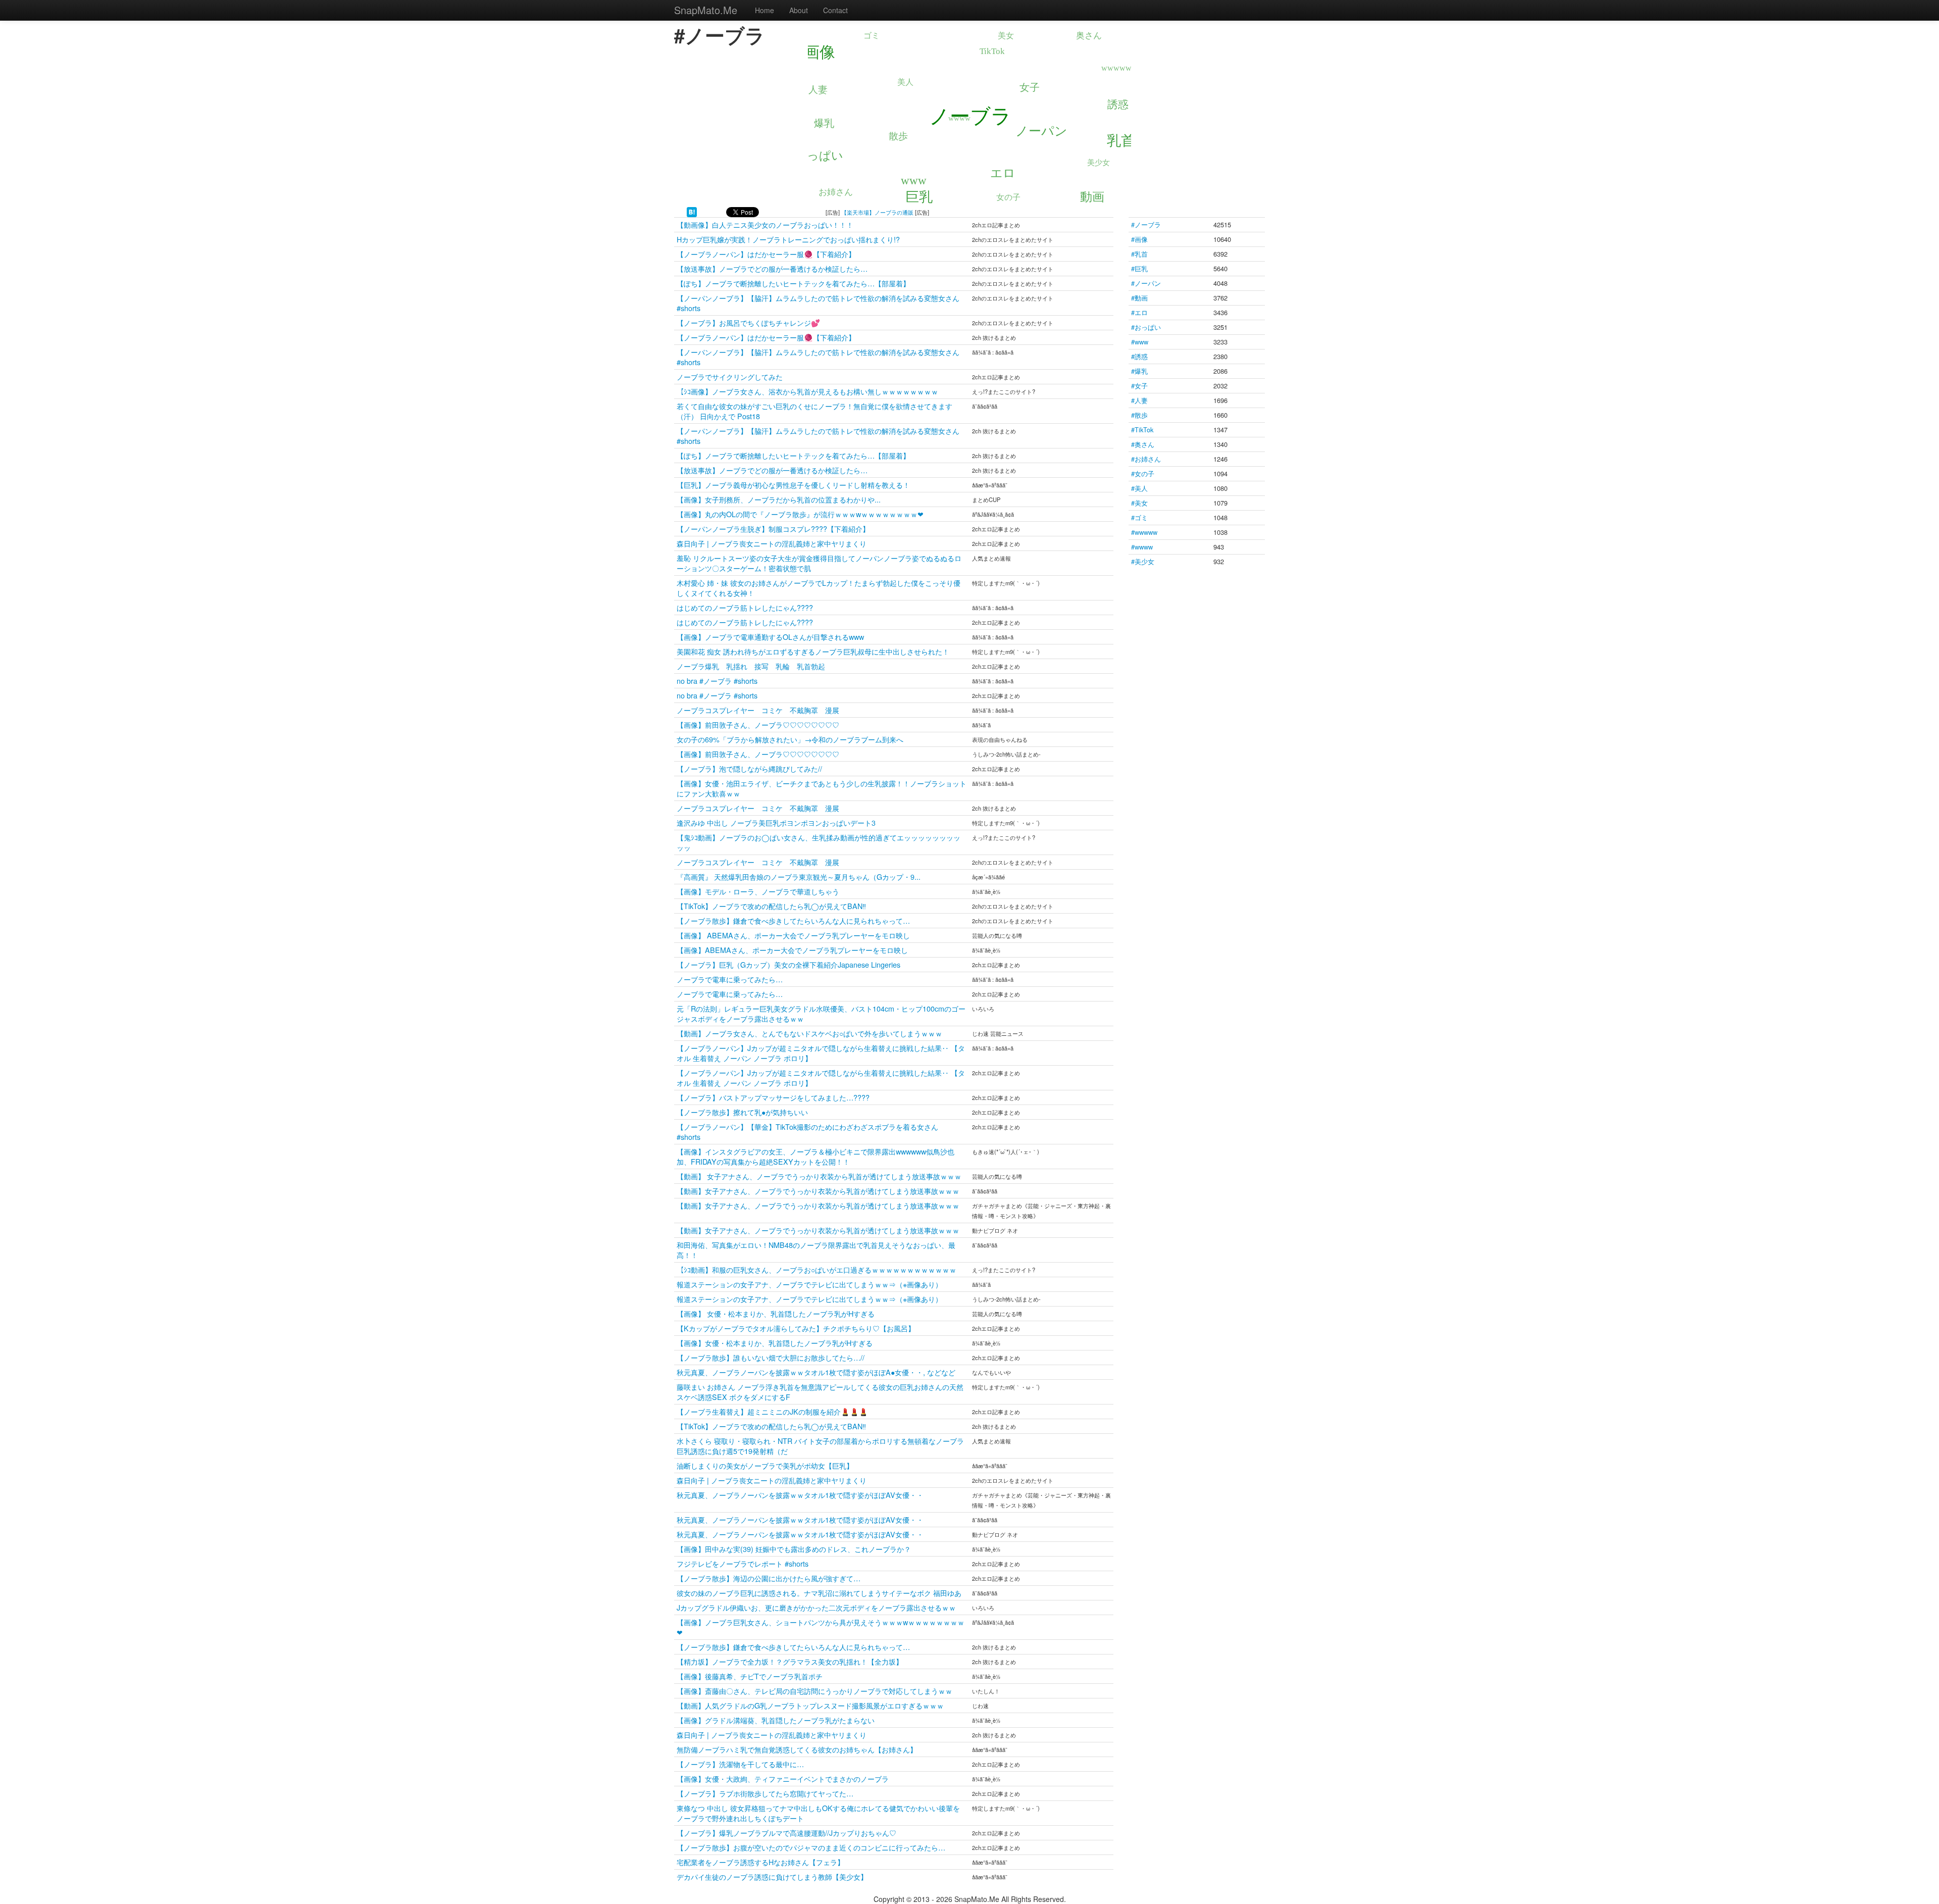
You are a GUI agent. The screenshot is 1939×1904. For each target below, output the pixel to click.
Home (764, 10)
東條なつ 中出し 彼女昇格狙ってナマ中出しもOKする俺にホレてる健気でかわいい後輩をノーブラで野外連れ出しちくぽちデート (818, 1813)
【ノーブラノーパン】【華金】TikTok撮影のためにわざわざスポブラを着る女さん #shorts (811, 1132)
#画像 (1139, 239)
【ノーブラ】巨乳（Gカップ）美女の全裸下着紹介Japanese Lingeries (788, 964)
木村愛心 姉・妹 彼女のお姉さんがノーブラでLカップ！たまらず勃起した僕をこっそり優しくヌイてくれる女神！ (819, 588)
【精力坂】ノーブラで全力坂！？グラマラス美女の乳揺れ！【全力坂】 (790, 1661)
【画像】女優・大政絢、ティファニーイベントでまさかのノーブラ (783, 1778)
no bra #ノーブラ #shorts (717, 681)
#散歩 (1139, 415)
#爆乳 (1139, 371)
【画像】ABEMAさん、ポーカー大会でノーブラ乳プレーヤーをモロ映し (792, 950)
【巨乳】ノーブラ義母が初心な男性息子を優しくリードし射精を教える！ (793, 485)
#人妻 (1139, 400)
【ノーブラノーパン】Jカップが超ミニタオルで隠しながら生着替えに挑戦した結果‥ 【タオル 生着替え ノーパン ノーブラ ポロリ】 (821, 1053)
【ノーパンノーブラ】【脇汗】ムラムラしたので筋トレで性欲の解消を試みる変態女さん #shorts (822, 303)
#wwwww (1144, 532)
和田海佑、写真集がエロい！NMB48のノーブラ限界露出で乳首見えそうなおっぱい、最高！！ (816, 1250)
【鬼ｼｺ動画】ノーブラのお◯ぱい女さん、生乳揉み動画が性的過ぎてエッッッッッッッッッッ (819, 842)
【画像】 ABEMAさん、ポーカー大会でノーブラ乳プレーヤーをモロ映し (793, 935)
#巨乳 (1139, 268)
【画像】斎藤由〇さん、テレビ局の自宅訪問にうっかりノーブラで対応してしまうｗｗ (814, 1691)
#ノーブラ (1146, 224)
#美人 (1139, 488)
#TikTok (1142, 430)
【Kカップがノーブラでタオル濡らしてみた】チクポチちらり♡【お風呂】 (796, 1328)
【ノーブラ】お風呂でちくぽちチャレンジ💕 (748, 322)
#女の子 (1143, 473)
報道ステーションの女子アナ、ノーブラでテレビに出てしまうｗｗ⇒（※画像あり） (809, 1284)
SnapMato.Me (706, 10)
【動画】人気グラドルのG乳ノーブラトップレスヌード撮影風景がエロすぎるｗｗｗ (810, 1705)
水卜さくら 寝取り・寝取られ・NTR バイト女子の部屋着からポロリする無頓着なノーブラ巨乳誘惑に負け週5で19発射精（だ (820, 1446)
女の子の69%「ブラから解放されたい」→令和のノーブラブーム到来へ (790, 739)
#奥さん (1143, 444)
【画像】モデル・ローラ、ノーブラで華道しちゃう (758, 891)
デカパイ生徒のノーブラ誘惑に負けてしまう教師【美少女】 (772, 1876)
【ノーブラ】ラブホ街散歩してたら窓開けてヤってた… (765, 1793)
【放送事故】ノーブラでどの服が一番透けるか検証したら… (772, 268)
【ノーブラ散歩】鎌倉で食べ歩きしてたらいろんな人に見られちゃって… (793, 920)
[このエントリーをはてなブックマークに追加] (692, 211)
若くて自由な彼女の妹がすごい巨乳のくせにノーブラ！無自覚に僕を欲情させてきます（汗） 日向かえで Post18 (814, 411)
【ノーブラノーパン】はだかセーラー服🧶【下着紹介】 (766, 254)
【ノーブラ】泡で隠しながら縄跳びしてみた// (749, 768)
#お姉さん (1146, 459)
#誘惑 (1139, 356)
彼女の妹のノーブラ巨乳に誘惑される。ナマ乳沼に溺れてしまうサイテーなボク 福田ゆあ (819, 1593)
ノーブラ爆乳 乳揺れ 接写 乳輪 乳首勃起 (751, 666)
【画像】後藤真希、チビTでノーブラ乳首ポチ (750, 1676)
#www (1140, 342)
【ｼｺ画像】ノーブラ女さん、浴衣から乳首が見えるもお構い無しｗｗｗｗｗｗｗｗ (807, 391)
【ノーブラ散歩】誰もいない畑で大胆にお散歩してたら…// (771, 1357)
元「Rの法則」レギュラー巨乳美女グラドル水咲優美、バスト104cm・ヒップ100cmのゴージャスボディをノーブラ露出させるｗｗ (821, 1013)
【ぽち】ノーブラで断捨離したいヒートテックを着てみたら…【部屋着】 (793, 283)
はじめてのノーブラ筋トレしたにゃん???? (745, 607)
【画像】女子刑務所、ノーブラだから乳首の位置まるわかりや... (779, 499)
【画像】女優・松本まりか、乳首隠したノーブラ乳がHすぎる (775, 1343)
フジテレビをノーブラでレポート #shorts (743, 1563)
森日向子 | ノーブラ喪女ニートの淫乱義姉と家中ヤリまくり (772, 543)
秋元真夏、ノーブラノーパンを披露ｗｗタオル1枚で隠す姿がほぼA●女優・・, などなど (816, 1372)
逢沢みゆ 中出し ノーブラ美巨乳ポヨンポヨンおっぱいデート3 (776, 822)
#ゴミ (1139, 517)
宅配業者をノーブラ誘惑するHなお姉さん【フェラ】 (760, 1862)
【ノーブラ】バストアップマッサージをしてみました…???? (773, 1097)
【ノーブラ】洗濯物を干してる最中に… (740, 1764)
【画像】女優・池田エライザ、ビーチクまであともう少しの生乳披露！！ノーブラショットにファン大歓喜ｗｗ (822, 788)
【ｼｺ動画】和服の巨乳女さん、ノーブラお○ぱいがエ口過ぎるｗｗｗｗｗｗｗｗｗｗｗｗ (817, 1269)
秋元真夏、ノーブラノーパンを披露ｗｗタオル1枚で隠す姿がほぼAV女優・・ (800, 1495)
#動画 (1139, 298)
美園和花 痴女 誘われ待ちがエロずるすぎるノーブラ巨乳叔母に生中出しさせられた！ (813, 651)
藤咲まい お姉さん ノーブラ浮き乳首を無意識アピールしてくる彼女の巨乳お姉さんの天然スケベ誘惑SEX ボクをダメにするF (820, 1392)
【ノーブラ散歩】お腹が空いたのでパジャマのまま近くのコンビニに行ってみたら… (811, 1847)
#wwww (1142, 547)
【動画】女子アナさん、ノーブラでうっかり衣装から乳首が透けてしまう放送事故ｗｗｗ (818, 1191)
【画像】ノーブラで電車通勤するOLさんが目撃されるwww (770, 637)
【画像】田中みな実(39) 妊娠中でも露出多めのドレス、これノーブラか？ (794, 1549)
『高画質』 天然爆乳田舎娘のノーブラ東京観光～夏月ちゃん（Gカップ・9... (799, 876)
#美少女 (1143, 561)
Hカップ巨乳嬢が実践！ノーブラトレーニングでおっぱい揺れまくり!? (788, 239)
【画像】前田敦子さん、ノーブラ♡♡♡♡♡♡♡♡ (758, 724)
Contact (835, 10)
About (799, 10)
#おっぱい (1146, 327)
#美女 (1139, 503)
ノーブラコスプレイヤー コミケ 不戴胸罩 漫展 (758, 710)
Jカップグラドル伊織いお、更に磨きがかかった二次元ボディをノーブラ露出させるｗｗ (816, 1607)
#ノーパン (1146, 283)
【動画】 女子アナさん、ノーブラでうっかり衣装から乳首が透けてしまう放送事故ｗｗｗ (819, 1176)
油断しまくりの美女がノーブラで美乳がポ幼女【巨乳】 (765, 1465)
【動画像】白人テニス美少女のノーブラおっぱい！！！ (765, 224)
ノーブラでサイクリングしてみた (730, 377)
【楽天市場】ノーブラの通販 (877, 212)
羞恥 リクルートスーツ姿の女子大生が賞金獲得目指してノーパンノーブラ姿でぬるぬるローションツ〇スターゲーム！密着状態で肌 (819, 563)
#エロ (1139, 312)
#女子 (1139, 386)
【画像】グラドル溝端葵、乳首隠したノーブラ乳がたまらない (776, 1720)
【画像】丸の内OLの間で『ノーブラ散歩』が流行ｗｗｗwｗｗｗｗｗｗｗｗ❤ (800, 514)
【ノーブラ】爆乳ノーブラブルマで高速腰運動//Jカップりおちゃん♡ (786, 1833)
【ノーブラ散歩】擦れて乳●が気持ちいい (742, 1112)
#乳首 (1139, 254)
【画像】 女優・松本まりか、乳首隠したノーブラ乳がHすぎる (776, 1313)
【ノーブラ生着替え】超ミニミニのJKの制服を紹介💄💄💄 (772, 1411)
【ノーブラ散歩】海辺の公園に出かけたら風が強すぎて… (769, 1578)
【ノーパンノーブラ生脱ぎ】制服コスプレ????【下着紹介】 (773, 529)
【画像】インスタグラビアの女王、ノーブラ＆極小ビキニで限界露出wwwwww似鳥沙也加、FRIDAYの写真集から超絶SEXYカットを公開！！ (815, 1156)
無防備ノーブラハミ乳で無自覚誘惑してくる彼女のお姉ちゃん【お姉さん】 (797, 1749)
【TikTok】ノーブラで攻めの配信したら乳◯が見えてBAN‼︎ (771, 906)
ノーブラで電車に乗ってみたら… (730, 979)
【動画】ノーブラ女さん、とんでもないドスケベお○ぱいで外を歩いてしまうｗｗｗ (809, 1033)
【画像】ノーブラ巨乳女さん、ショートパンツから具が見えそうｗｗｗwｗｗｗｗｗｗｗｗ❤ (821, 1627)
